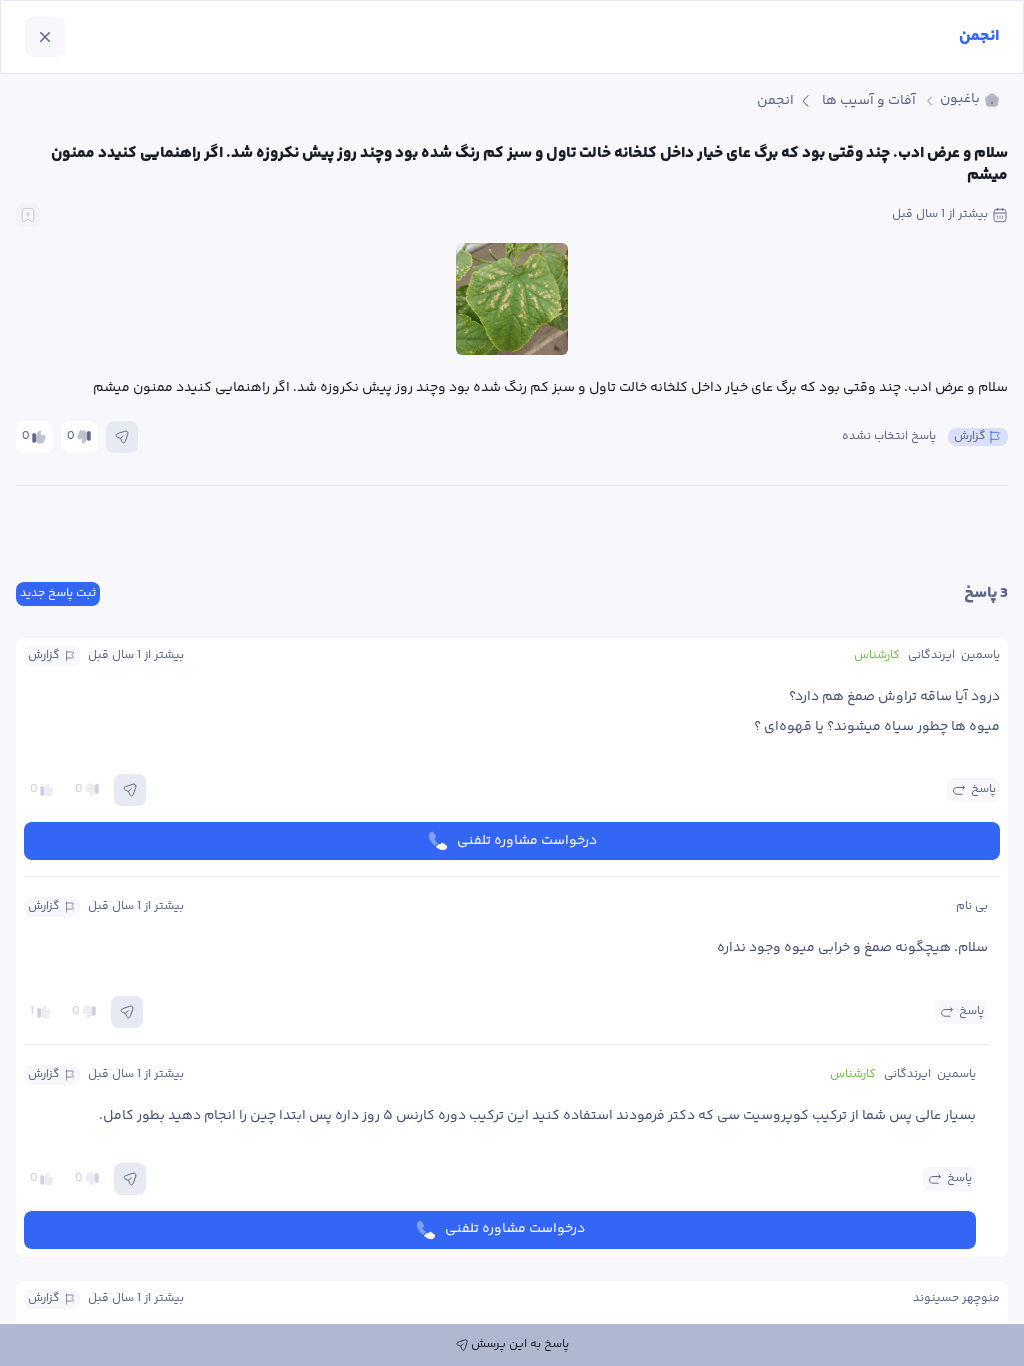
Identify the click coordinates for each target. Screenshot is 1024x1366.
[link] (970, 100)
